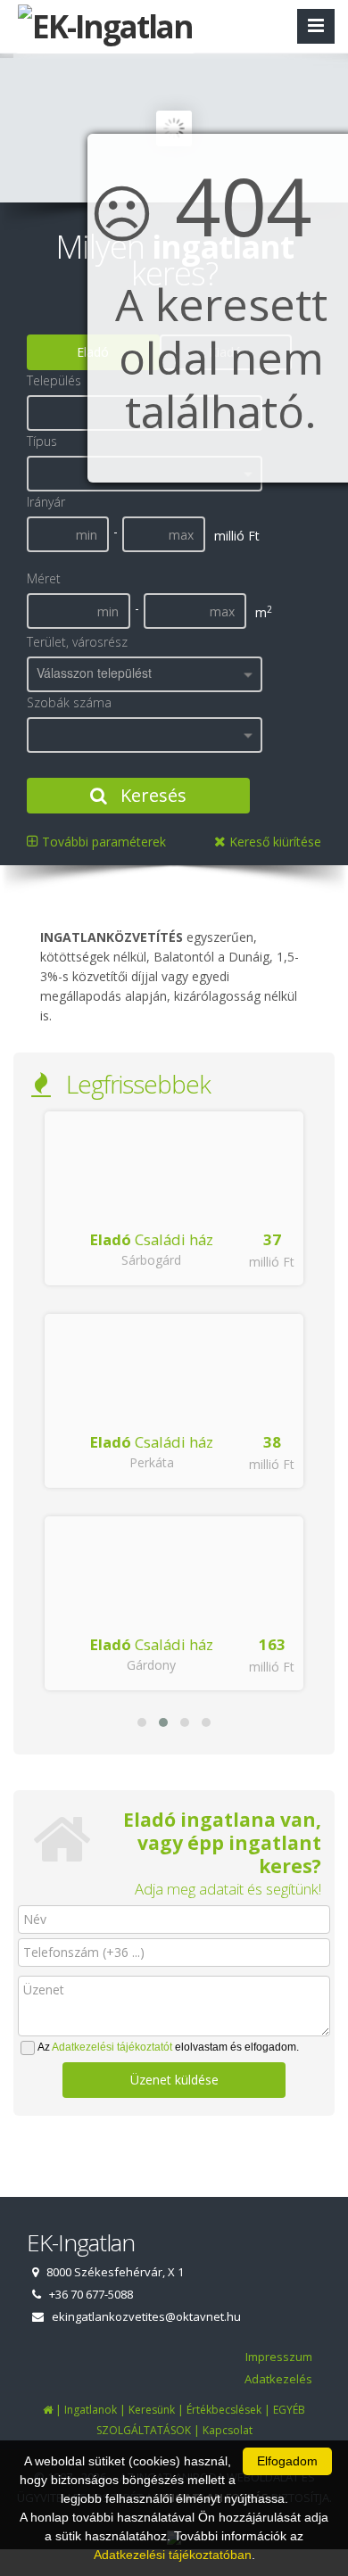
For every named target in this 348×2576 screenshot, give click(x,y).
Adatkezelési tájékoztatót (112, 2047)
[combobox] (145, 674)
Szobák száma (69, 702)
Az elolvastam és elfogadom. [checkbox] (168, 2047)
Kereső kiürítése (273, 842)
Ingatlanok (91, 2410)
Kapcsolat (228, 2430)
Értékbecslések (224, 2410)
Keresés (151, 795)
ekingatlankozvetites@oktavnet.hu (146, 2316)
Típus (42, 441)
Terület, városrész (77, 642)
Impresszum (279, 2357)
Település (54, 380)
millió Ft (272, 1262)
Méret (44, 578)
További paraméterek (102, 842)
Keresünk (152, 2410)
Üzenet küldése (174, 2080)
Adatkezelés (278, 2379)
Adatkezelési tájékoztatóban (173, 2555)
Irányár (46, 502)
